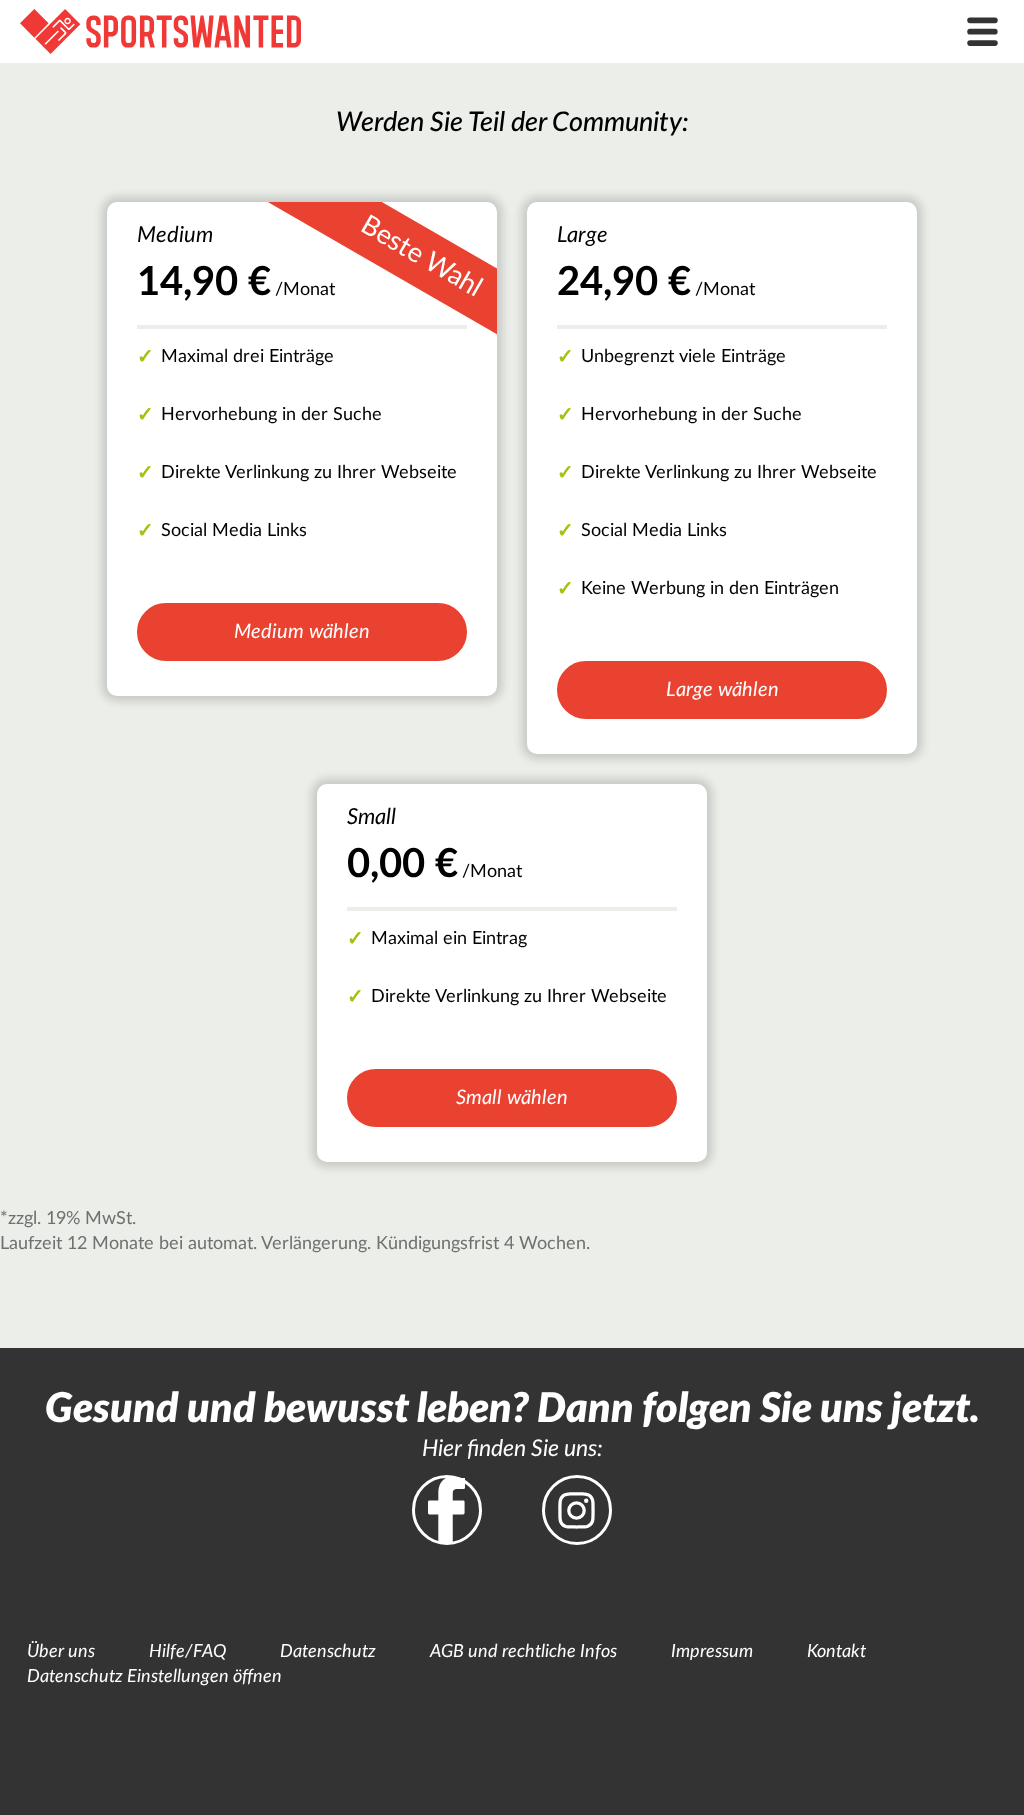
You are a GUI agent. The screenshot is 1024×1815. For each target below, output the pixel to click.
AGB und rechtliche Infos (523, 1652)
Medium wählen (302, 632)
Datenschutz (328, 1652)
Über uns (61, 1652)
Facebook (447, 1510)
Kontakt (836, 1652)
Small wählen (512, 1098)
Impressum (712, 1652)
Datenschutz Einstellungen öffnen (154, 1677)
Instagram (577, 1510)
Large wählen (722, 690)
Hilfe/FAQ (187, 1652)
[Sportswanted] (384, 31)
